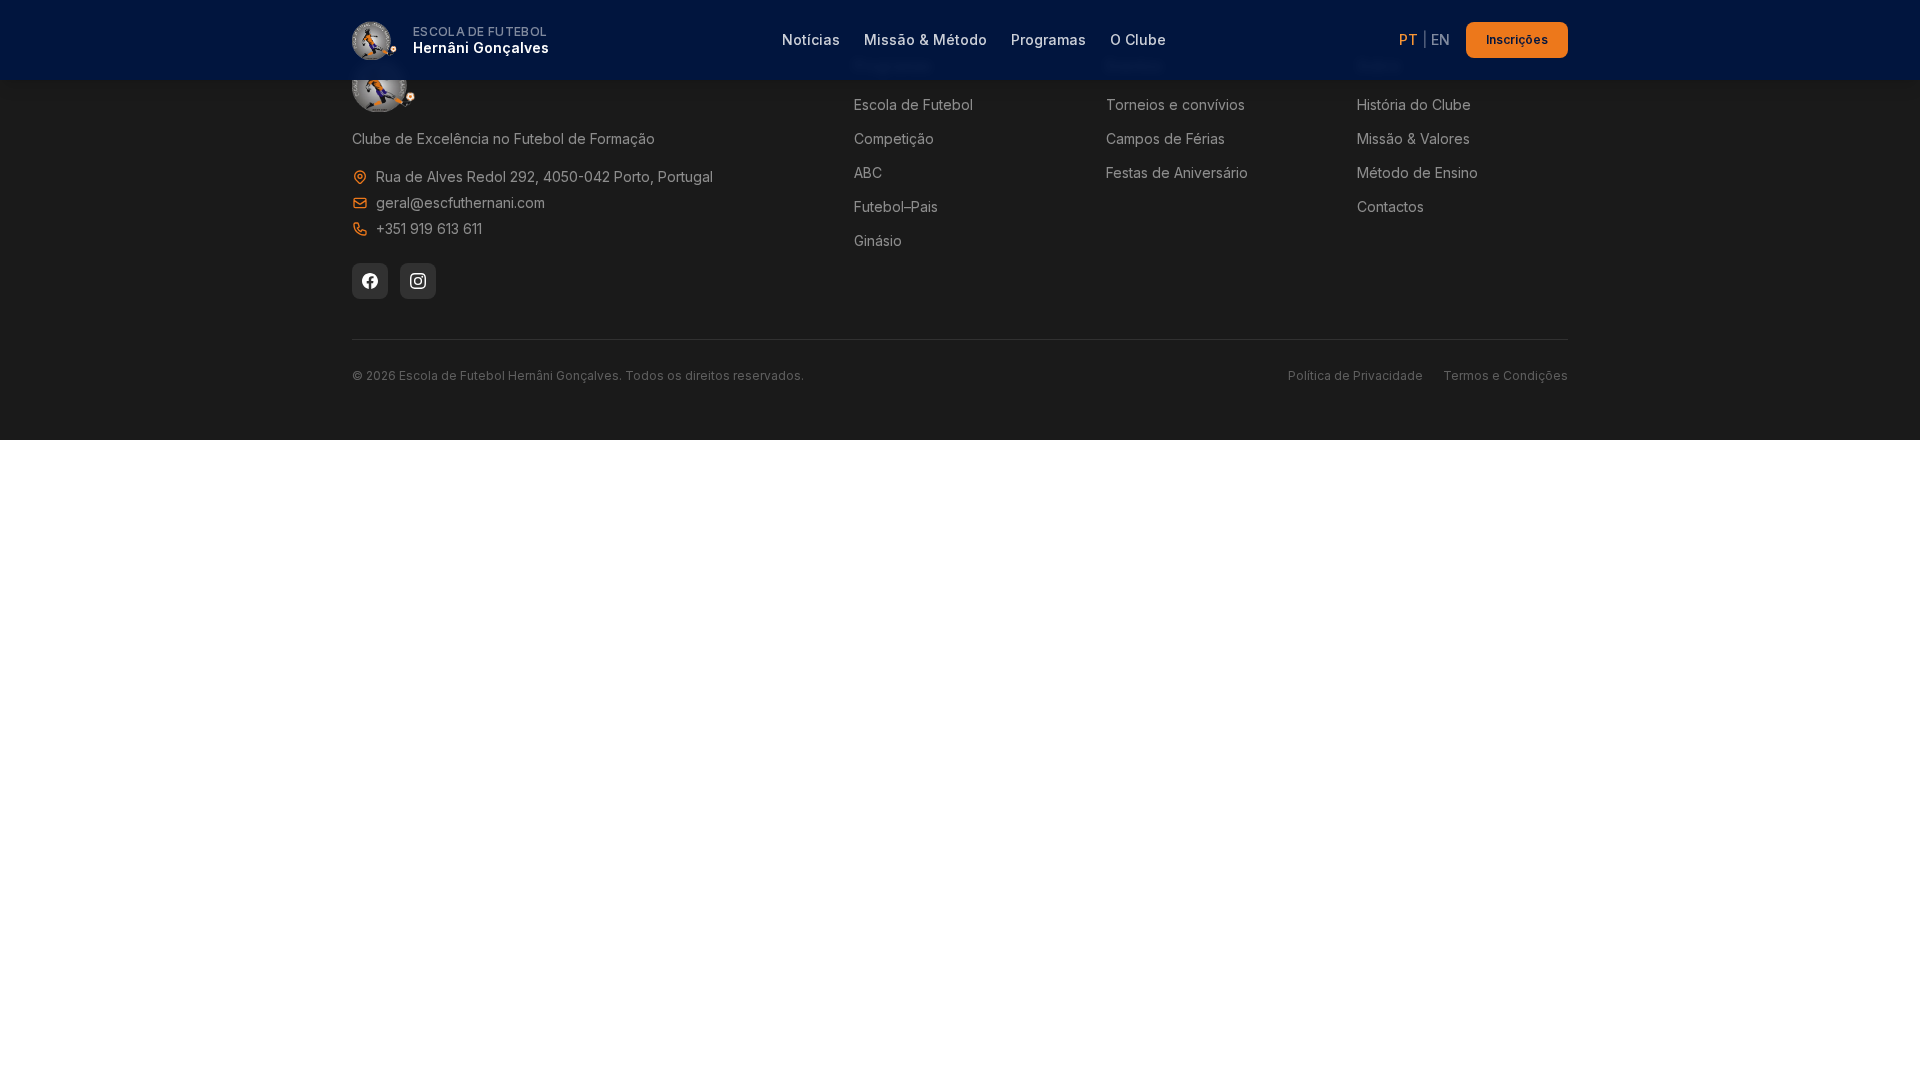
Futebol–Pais (896, 206)
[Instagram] (418, 281)
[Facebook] (370, 281)
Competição (894, 138)
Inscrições (1517, 39)
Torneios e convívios (1175, 104)
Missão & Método (925, 39)
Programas (1048, 39)
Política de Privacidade (1355, 375)
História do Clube (1414, 104)
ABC (868, 172)
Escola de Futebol (913, 104)
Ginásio (878, 240)
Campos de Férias (1165, 138)
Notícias (811, 39)
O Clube (1138, 39)
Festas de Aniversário (1177, 172)
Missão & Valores (1413, 138)
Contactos (1390, 206)
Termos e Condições (1505, 375)
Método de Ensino (1417, 172)
